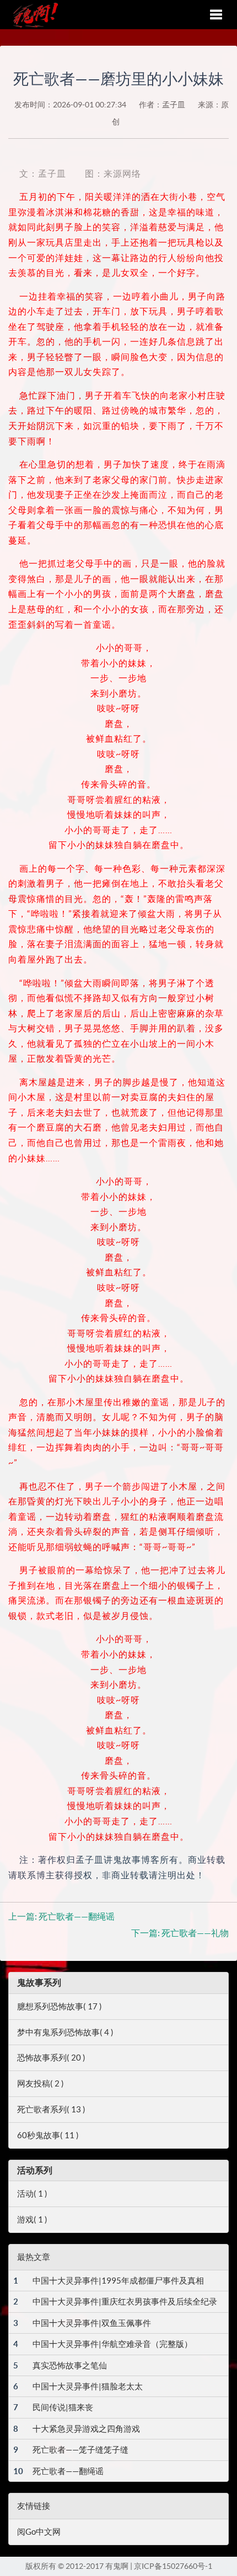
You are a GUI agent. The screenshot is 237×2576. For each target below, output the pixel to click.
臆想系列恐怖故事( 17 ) (60, 2006)
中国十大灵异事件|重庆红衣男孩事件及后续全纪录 (125, 2301)
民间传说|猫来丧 (63, 2407)
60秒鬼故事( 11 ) (48, 2135)
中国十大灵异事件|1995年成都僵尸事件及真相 (118, 2281)
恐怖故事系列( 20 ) (51, 2058)
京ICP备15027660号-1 (173, 2566)
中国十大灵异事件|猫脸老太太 (88, 2386)
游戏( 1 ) (32, 2219)
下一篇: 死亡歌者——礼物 (180, 1933)
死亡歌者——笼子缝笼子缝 (80, 2450)
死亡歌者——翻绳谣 (68, 2471)
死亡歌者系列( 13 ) (51, 2109)
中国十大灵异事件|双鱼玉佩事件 (92, 2323)
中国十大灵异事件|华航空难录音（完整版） (112, 2344)
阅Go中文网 (39, 2532)
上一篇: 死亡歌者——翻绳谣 (61, 1916)
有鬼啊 (32, 14)
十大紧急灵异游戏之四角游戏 (86, 2429)
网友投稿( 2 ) (41, 2083)
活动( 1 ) (32, 2194)
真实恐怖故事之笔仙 (70, 2365)
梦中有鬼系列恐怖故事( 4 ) (65, 2032)
